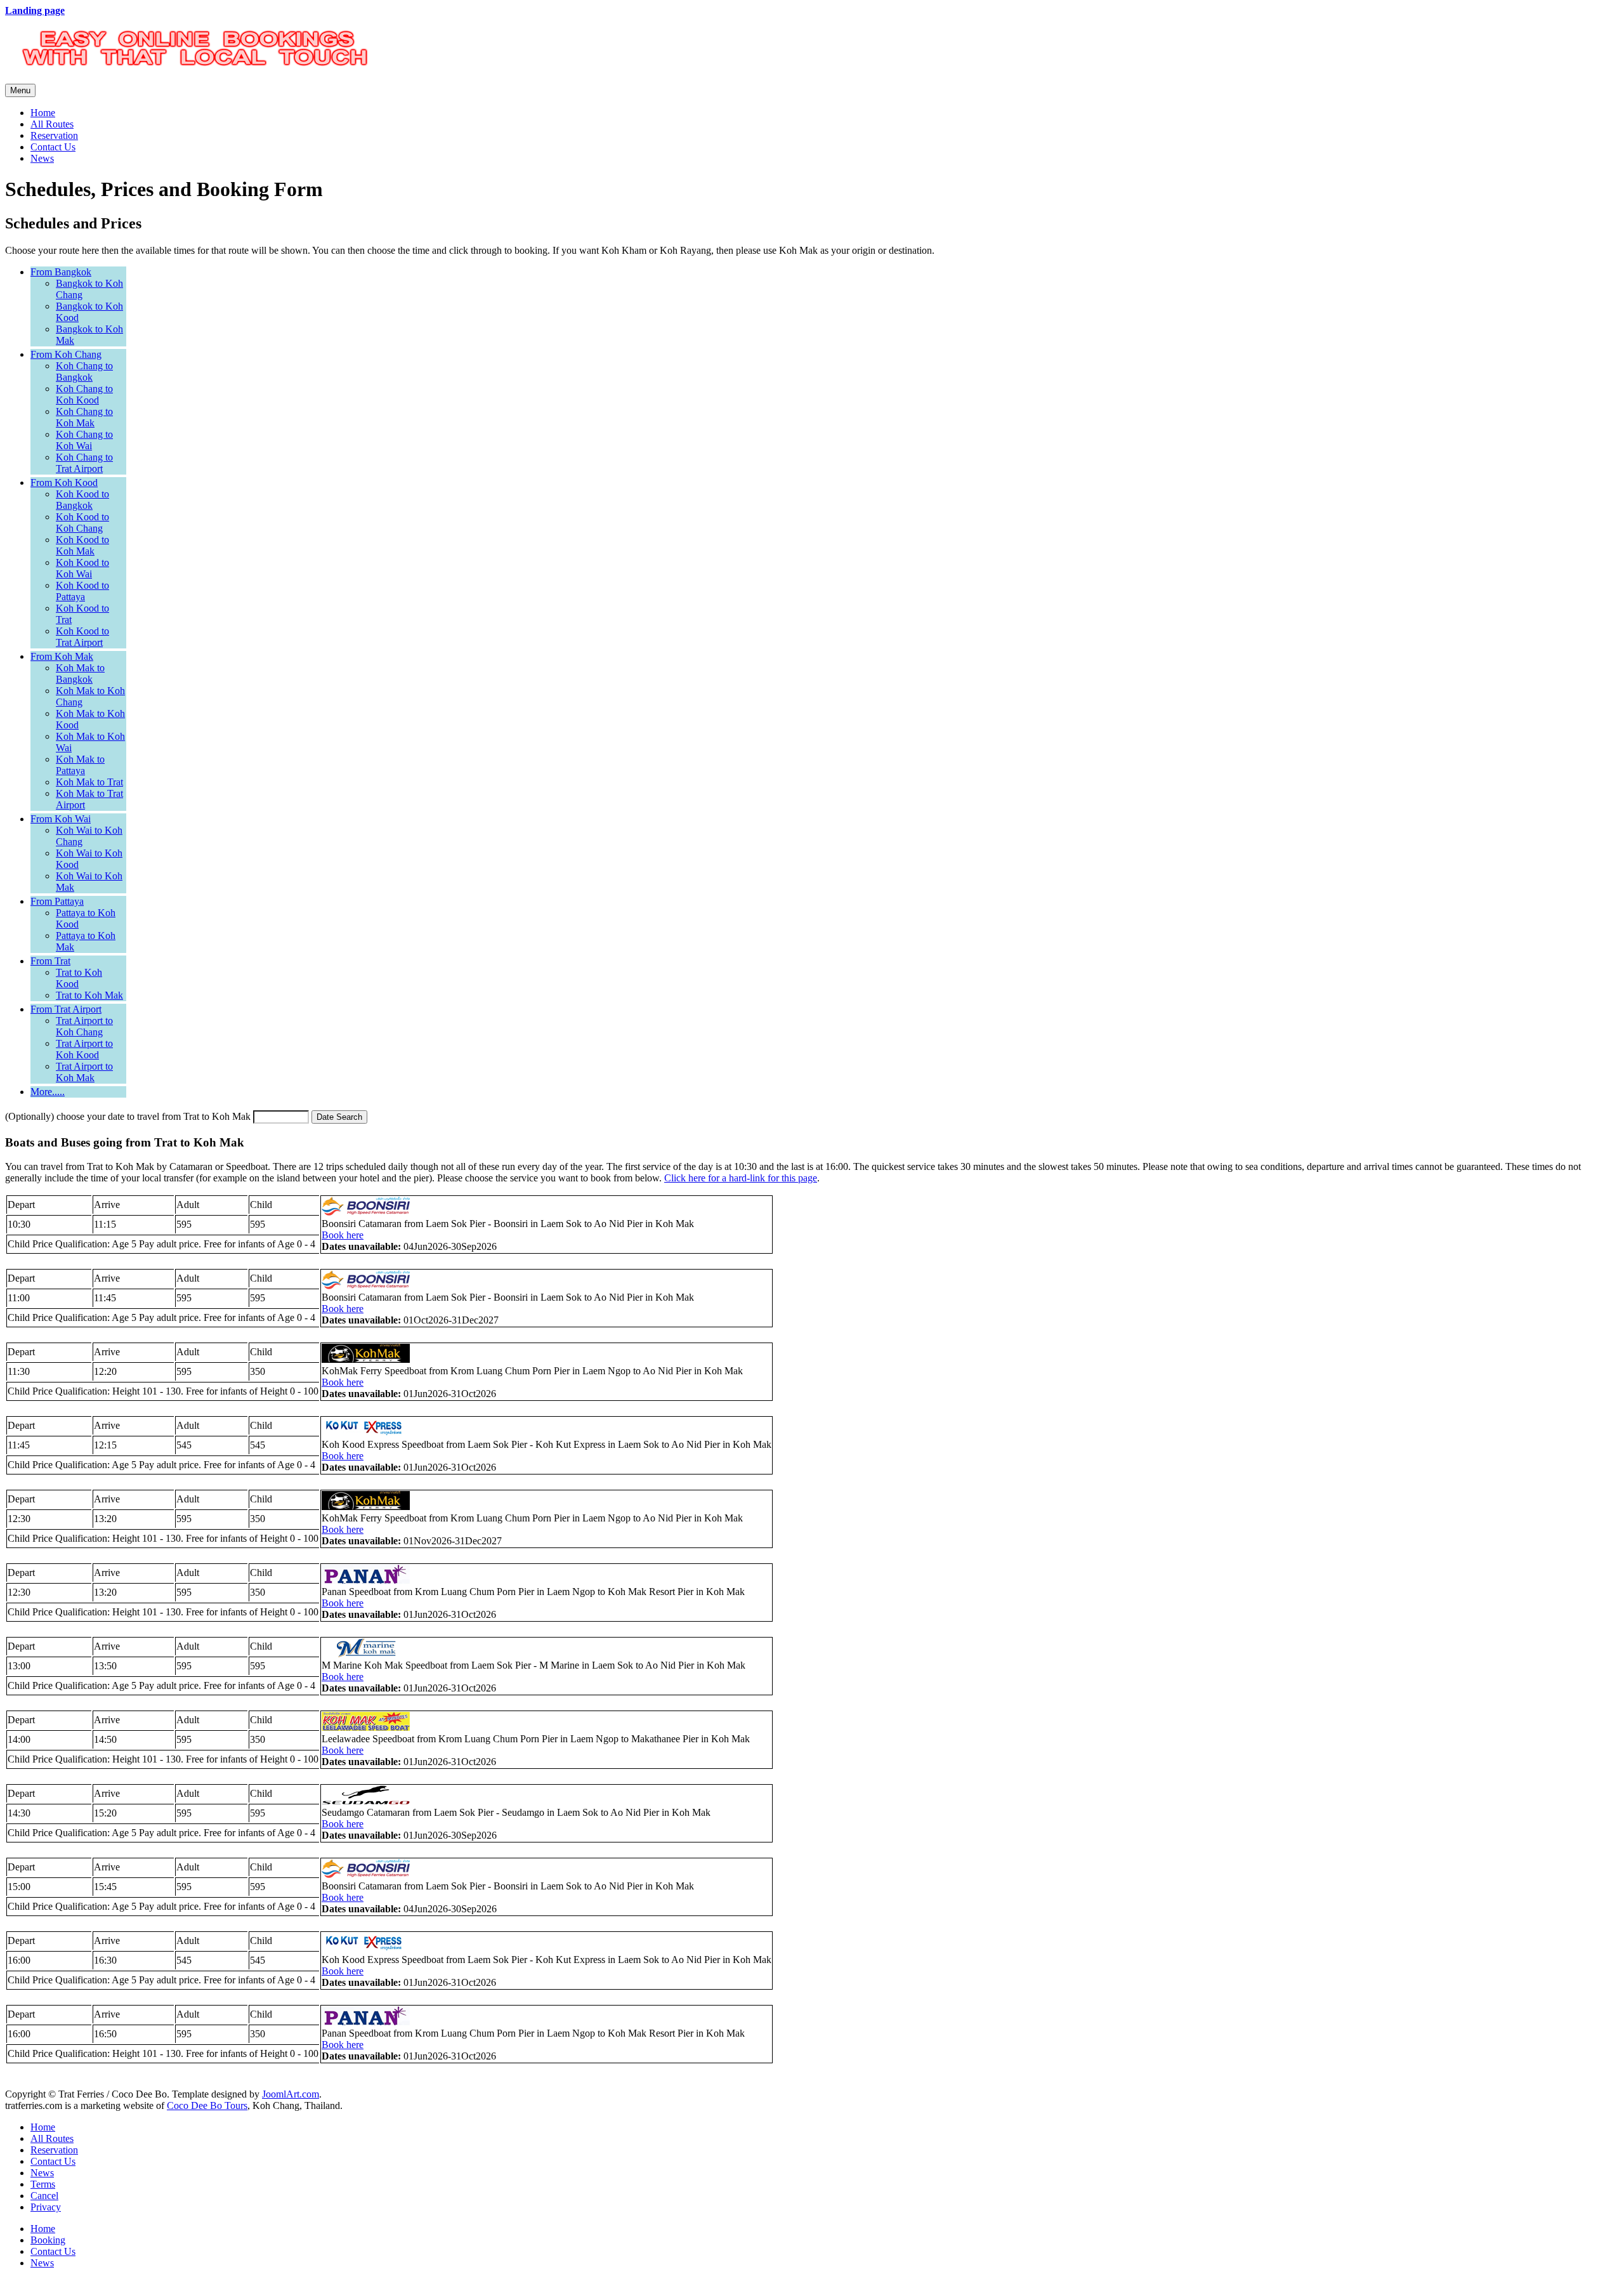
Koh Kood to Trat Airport (82, 637)
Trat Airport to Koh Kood (84, 1049)
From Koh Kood (64, 483)
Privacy (46, 2207)
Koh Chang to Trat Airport (84, 463)
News (42, 158)
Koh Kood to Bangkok (82, 500)
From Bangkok (61, 272)
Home (43, 113)
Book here (343, 1235)
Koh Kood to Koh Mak (82, 545)
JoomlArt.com (291, 2094)
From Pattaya (57, 901)
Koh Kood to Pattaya (82, 591)
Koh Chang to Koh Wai (84, 440)
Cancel (44, 2196)
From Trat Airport (66, 1009)
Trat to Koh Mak (89, 995)
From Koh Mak (62, 656)
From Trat (50, 961)
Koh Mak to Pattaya (80, 765)
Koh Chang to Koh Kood (84, 394)
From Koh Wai (61, 819)
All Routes (52, 124)
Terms (43, 2184)
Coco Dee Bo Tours (207, 2105)
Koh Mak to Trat (89, 782)
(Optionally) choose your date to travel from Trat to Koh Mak (128, 1116)
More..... (48, 1092)
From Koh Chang (66, 354)
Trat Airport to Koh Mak (84, 1072)
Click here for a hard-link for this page (741, 1178)
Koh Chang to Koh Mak (84, 417)
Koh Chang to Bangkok (84, 371)
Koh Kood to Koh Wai (82, 568)
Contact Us (53, 147)
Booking (48, 2240)
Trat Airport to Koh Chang (84, 1026)
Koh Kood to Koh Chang (82, 522)
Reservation (54, 135)
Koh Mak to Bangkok (80, 673)
